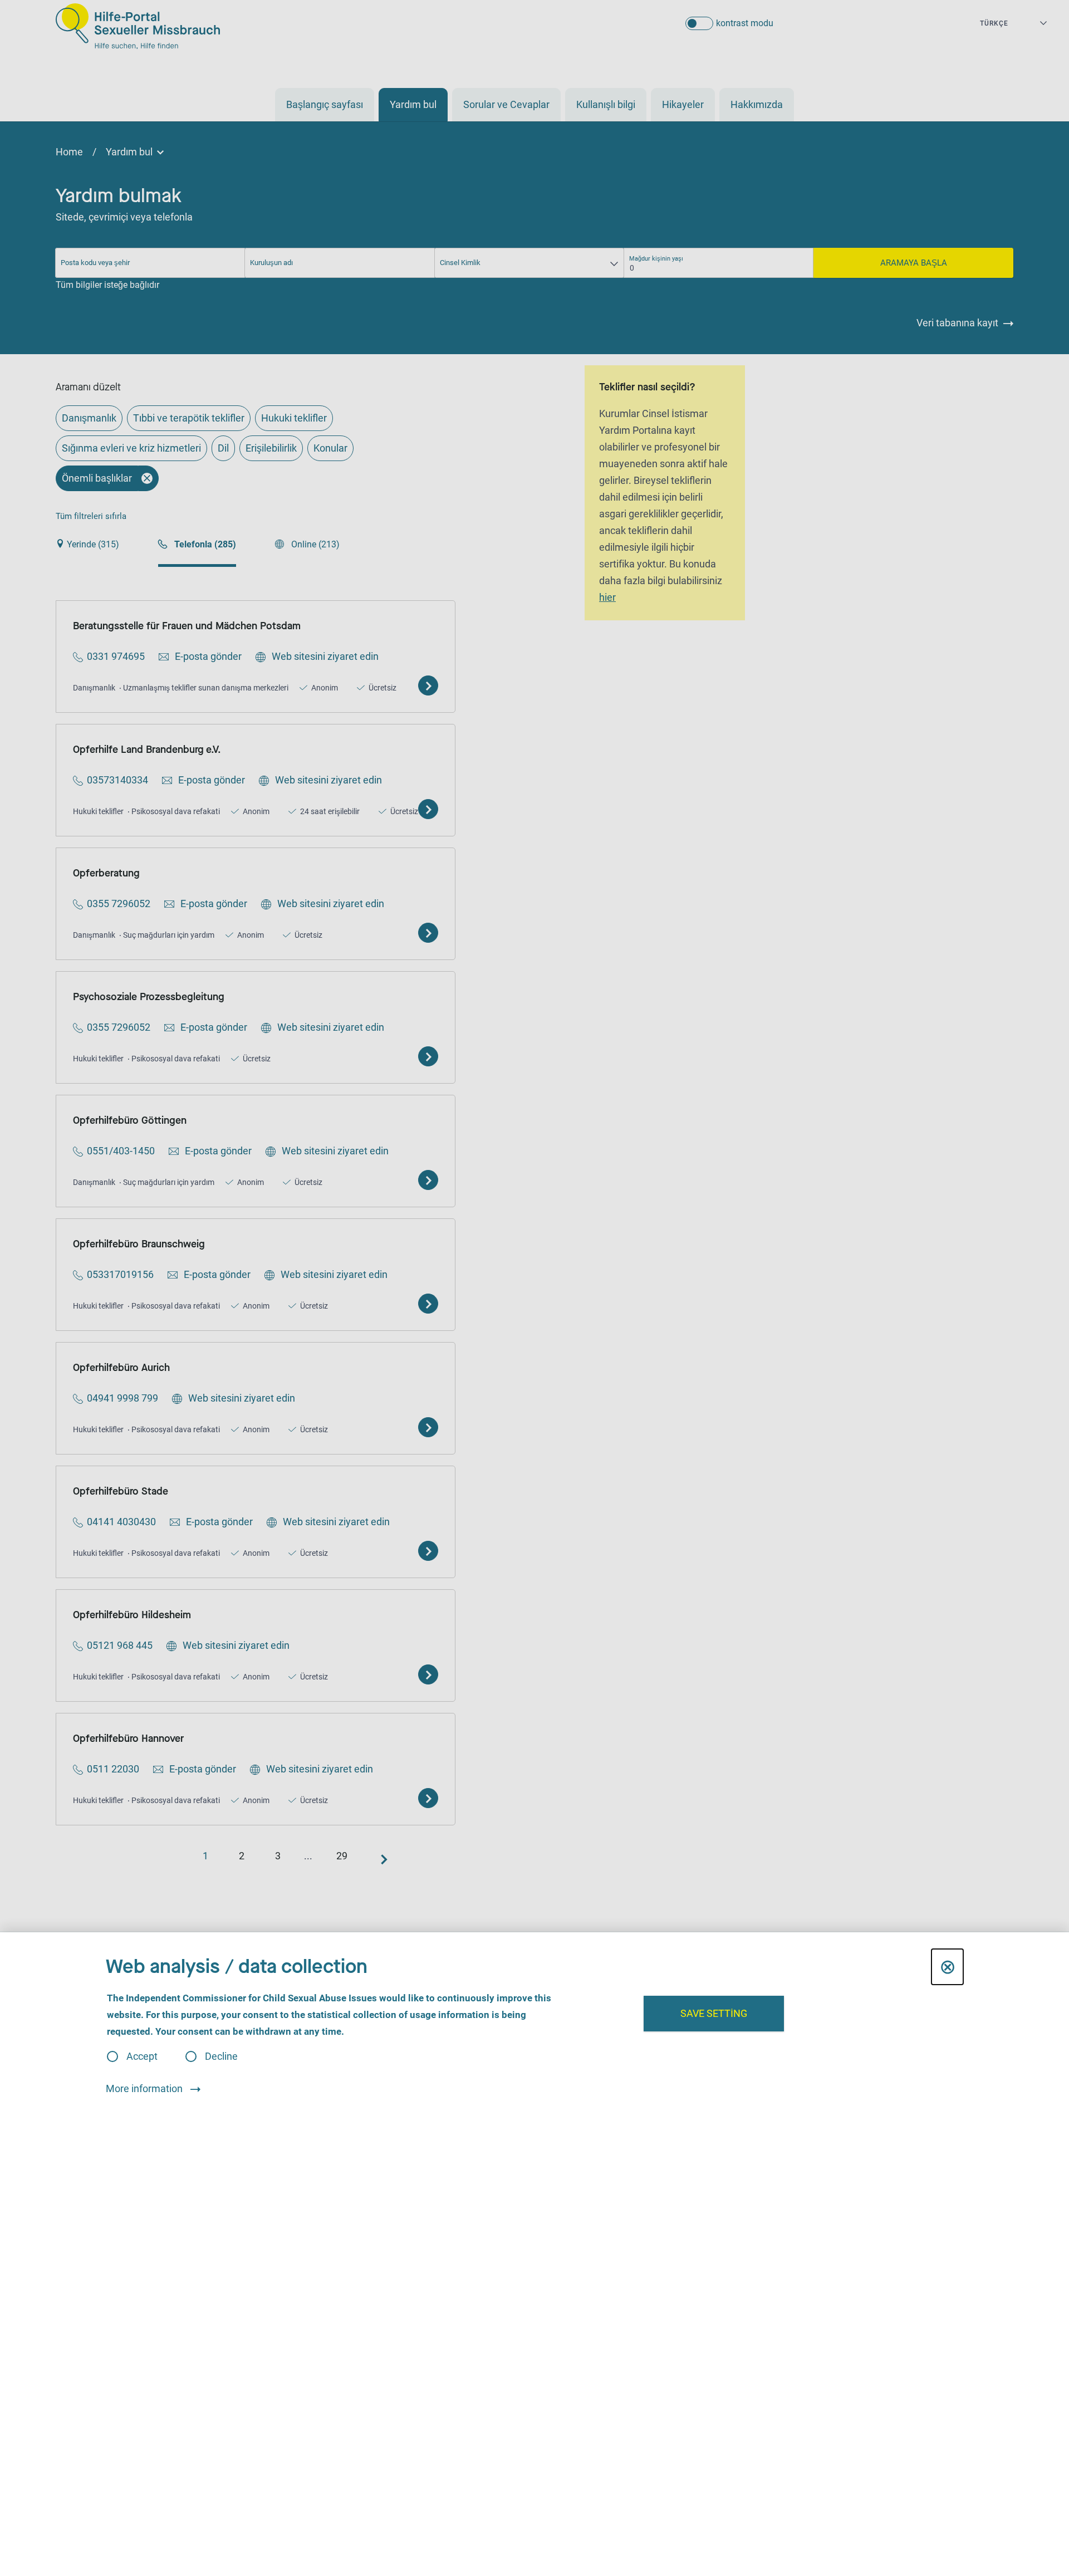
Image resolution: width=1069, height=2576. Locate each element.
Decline (221, 2056)
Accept (142, 2056)
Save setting (714, 2013)
